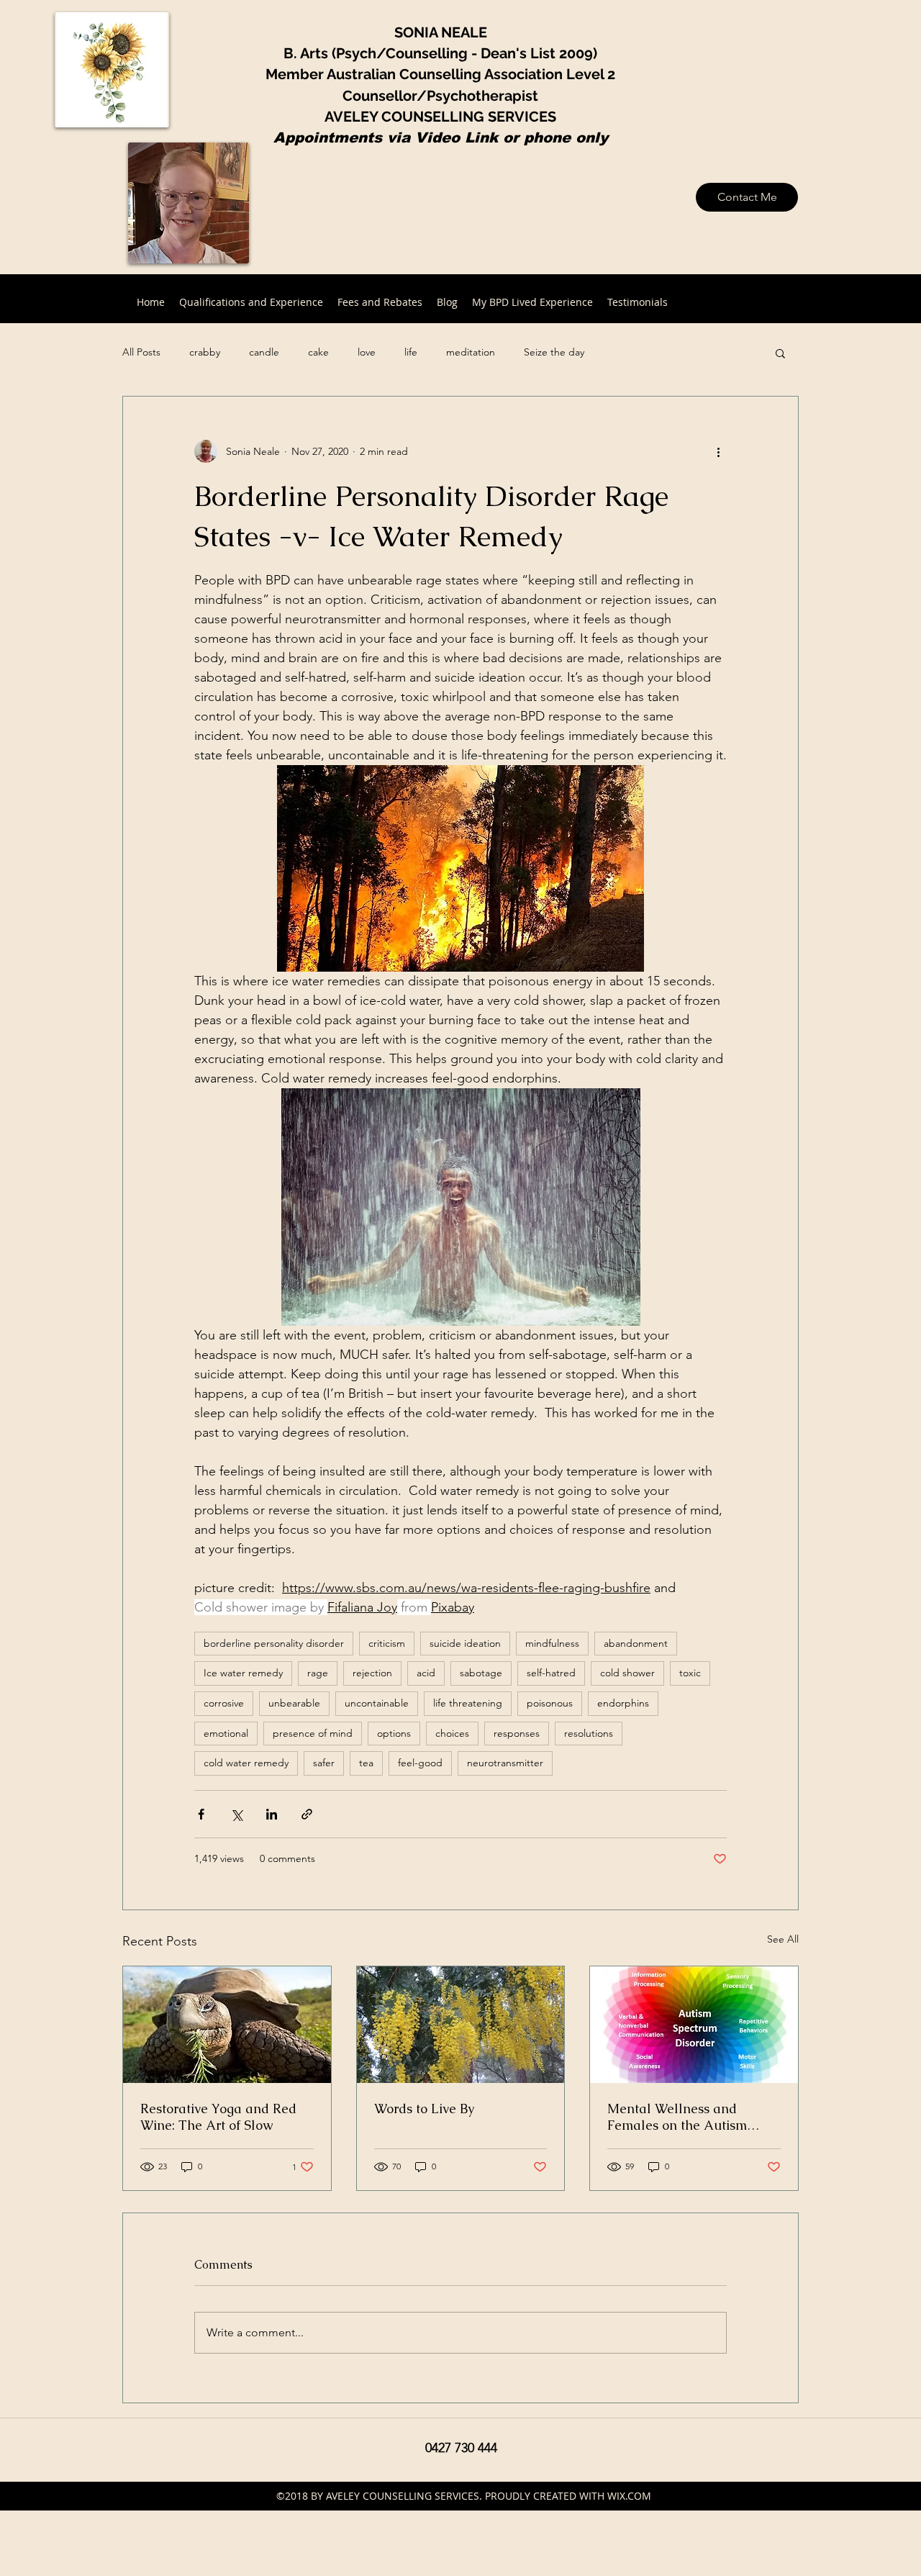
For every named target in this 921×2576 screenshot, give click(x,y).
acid (426, 1673)
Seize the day (554, 352)
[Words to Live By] (461, 2025)
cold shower (627, 1673)
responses (517, 1733)
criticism (387, 1643)
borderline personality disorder (274, 1643)
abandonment (636, 1643)
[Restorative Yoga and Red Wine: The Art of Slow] (227, 2025)
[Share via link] (307, 1814)
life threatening (468, 1703)
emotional (226, 1733)
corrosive (224, 1703)
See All (783, 1939)
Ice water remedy (243, 1673)
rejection (372, 1673)
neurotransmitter (505, 1763)
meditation (471, 352)
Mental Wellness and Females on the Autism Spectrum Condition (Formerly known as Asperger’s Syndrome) (677, 2117)
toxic (690, 1673)
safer (324, 1763)
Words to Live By (424, 2109)
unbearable (294, 1703)
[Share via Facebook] (201, 1814)
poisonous (550, 1703)
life (411, 352)
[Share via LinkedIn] (272, 1814)
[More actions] (718, 451)
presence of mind (313, 1733)
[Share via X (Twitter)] (236, 1814)
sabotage (481, 1673)
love (367, 352)
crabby (205, 352)
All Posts (141, 352)
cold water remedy (246, 1763)
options (394, 1733)
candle (264, 352)
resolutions (589, 1733)
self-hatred (551, 1673)
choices (452, 1733)
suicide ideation (465, 1643)
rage (318, 1673)
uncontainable (377, 1703)
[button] (780, 353)
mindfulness (552, 1643)
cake (318, 352)
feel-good (420, 1763)
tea (366, 1763)
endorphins (623, 1703)
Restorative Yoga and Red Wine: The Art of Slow (218, 2117)
